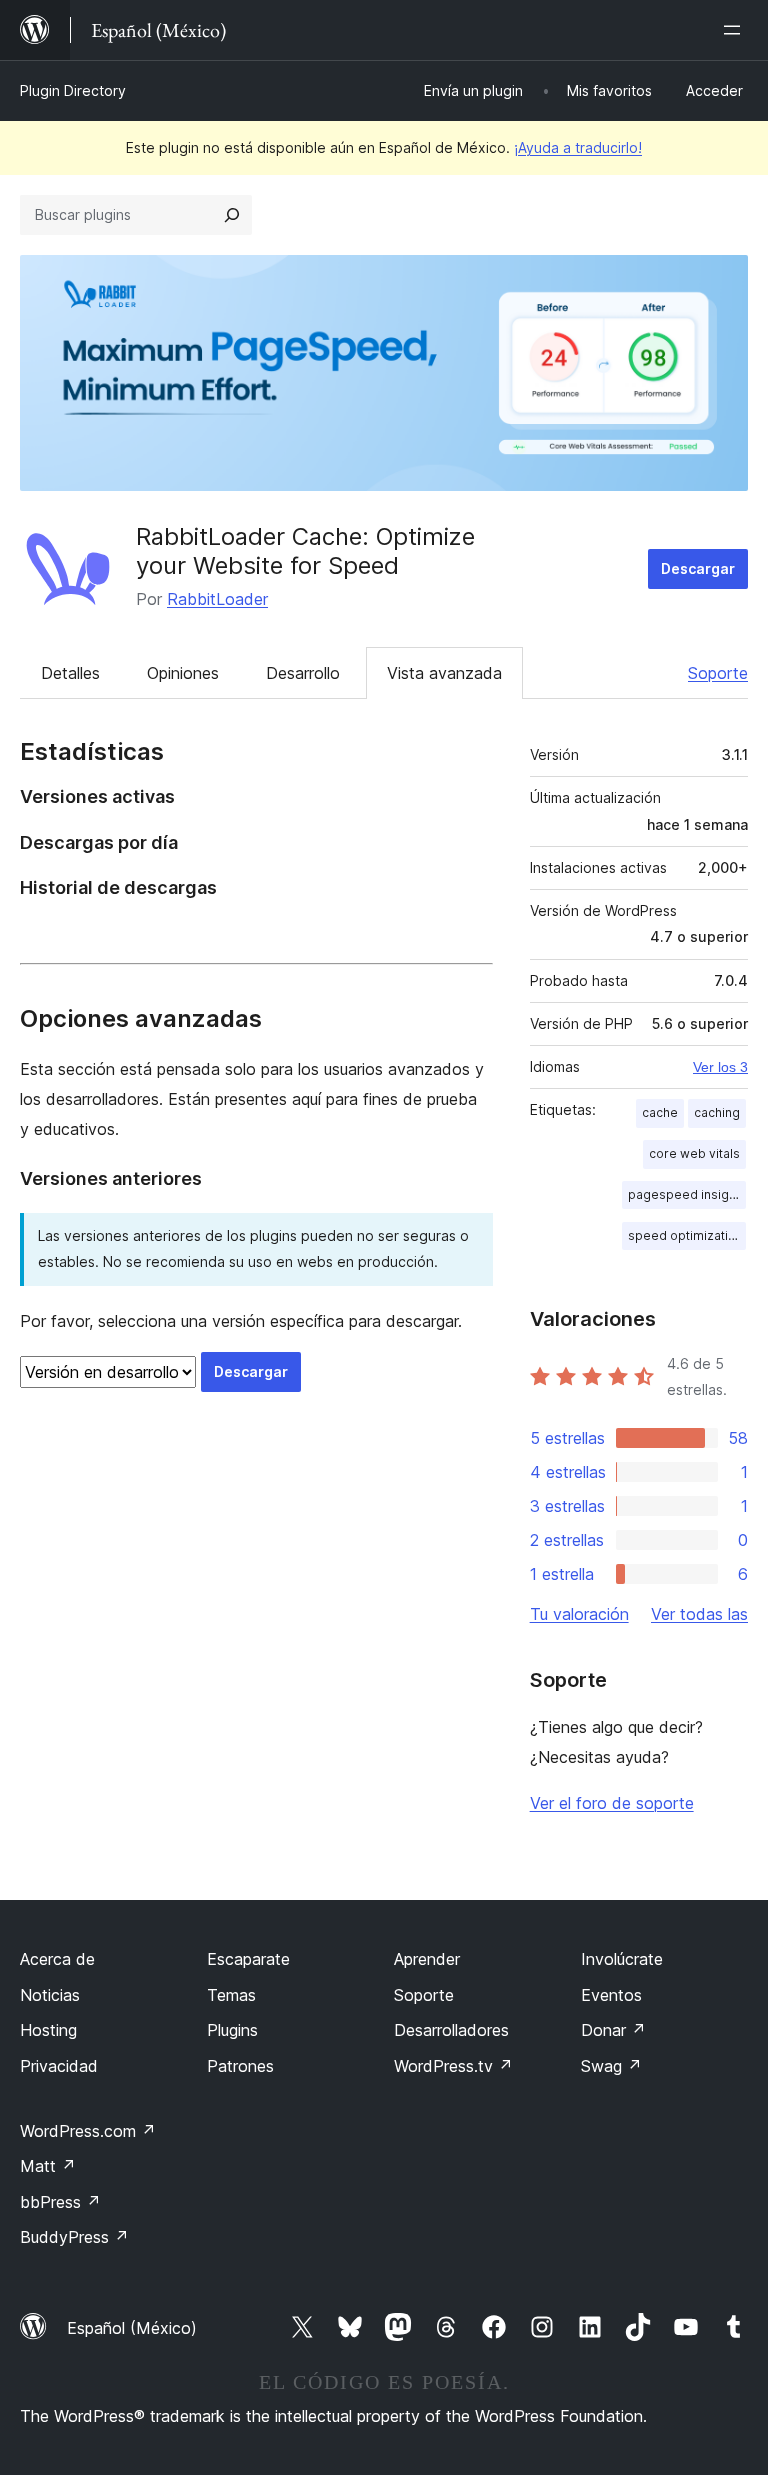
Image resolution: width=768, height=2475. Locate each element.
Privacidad (59, 2066)
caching (717, 1112)
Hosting (48, 2030)
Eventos (611, 1995)
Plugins (232, 2030)
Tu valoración (579, 1614)
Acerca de (57, 1959)
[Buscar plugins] (232, 215)
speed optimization (685, 1235)
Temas (231, 1995)
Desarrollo (303, 673)
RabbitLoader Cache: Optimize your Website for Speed (305, 551)
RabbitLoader (217, 599)
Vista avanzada (444, 673)
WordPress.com (88, 2131)
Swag (611, 2066)
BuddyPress (74, 2237)
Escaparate (248, 1959)
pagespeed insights (687, 1194)
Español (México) (132, 2328)
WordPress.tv (453, 2066)
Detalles (70, 673)
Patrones (240, 2066)
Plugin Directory (73, 90)
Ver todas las (699, 1614)
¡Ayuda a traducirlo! (578, 147)
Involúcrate (622, 1959)
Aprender (427, 1959)
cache (660, 1112)
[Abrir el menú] (736, 30)
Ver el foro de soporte (612, 1803)
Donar (613, 2030)
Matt (48, 2166)
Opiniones (183, 673)
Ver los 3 (720, 1067)
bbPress (60, 2202)
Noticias (50, 1995)
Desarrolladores (451, 2030)
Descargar (698, 568)
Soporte (718, 673)
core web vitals (694, 1153)
